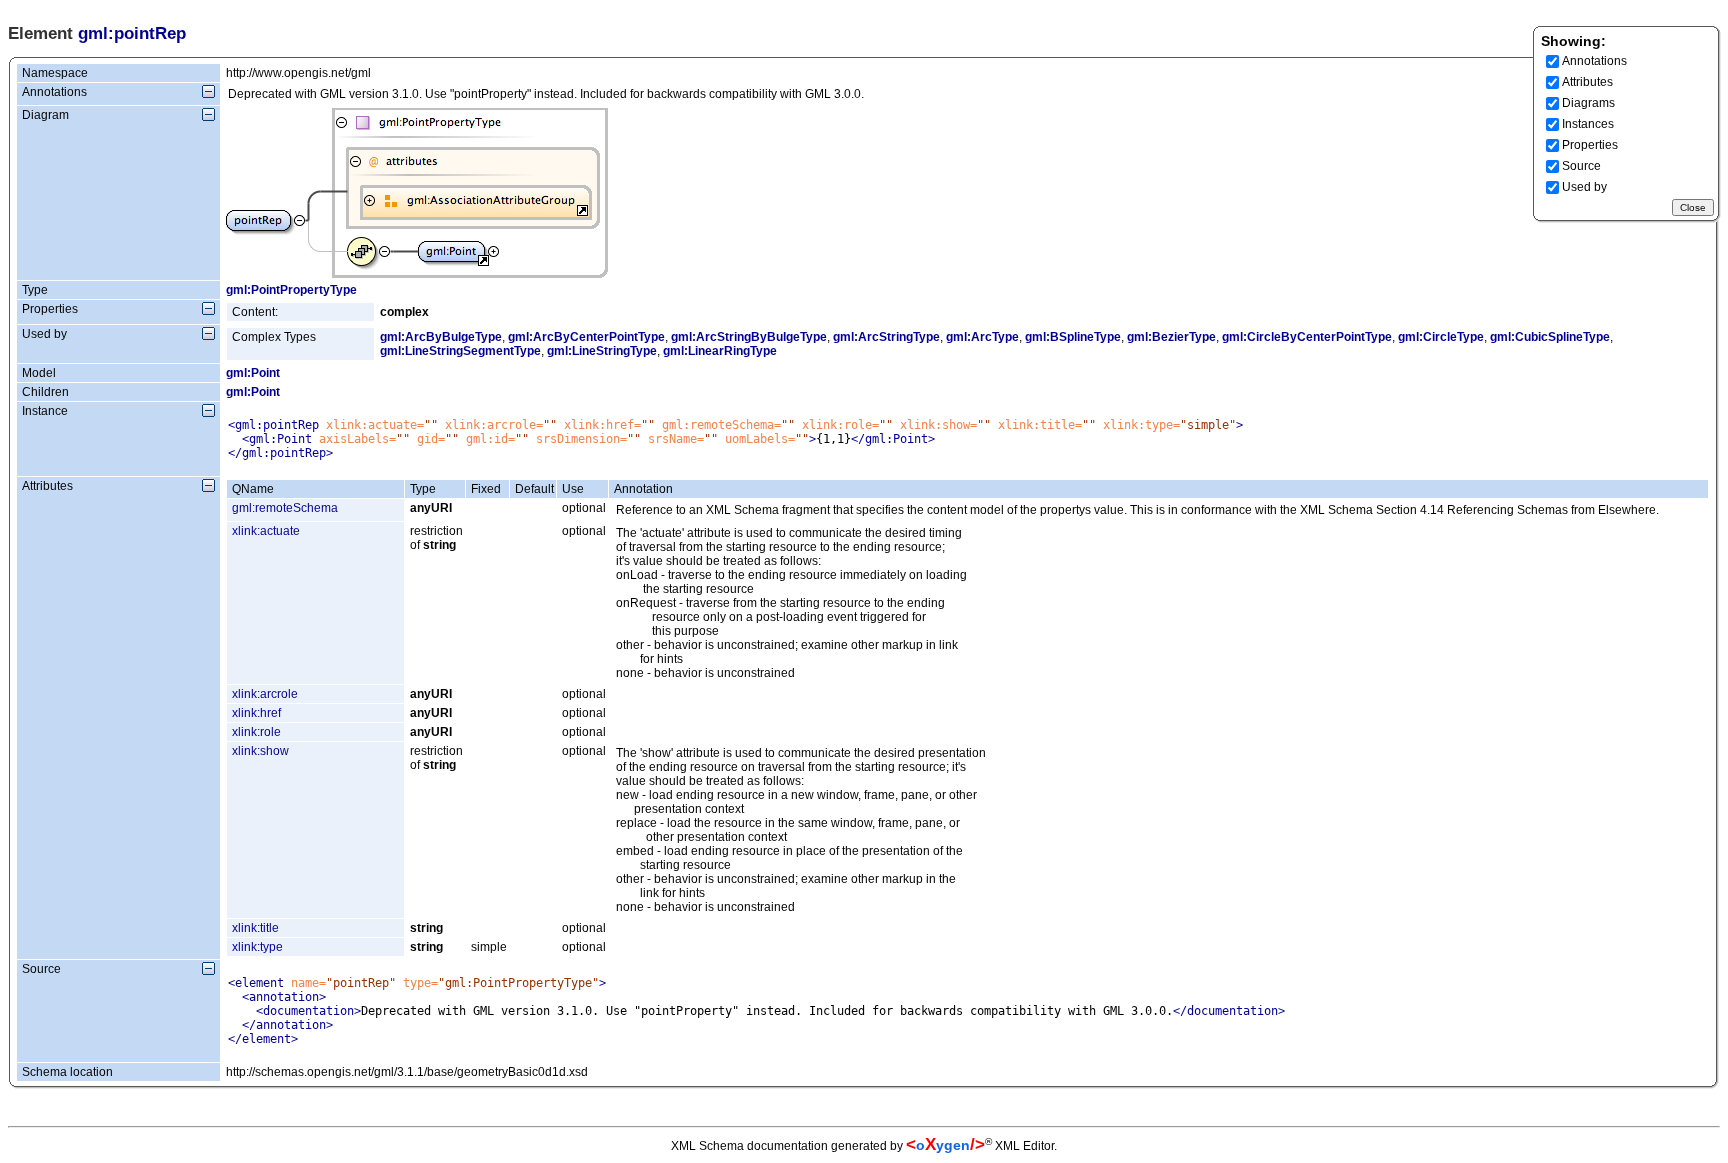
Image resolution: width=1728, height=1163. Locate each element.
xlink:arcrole (265, 694)
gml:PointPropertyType (291, 290)
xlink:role (256, 732)
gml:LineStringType (602, 351)
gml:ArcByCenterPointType (586, 337)
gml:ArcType (982, 337)
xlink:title (255, 928)
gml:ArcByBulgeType (441, 337)
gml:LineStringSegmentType (460, 351)
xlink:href (256, 713)
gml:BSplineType (1073, 337)
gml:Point (253, 373)
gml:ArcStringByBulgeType (749, 337)
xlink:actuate (266, 531)
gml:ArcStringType (886, 337)
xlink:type (257, 947)
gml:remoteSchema (285, 508)
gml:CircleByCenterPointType (1307, 337)
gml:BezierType (1171, 337)
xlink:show (260, 751)
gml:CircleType (1441, 337)
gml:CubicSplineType (1550, 337)
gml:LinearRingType (720, 351)
